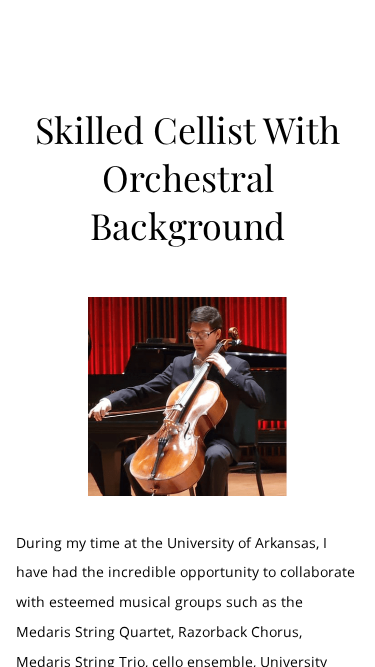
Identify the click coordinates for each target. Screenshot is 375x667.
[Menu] (345, 35)
